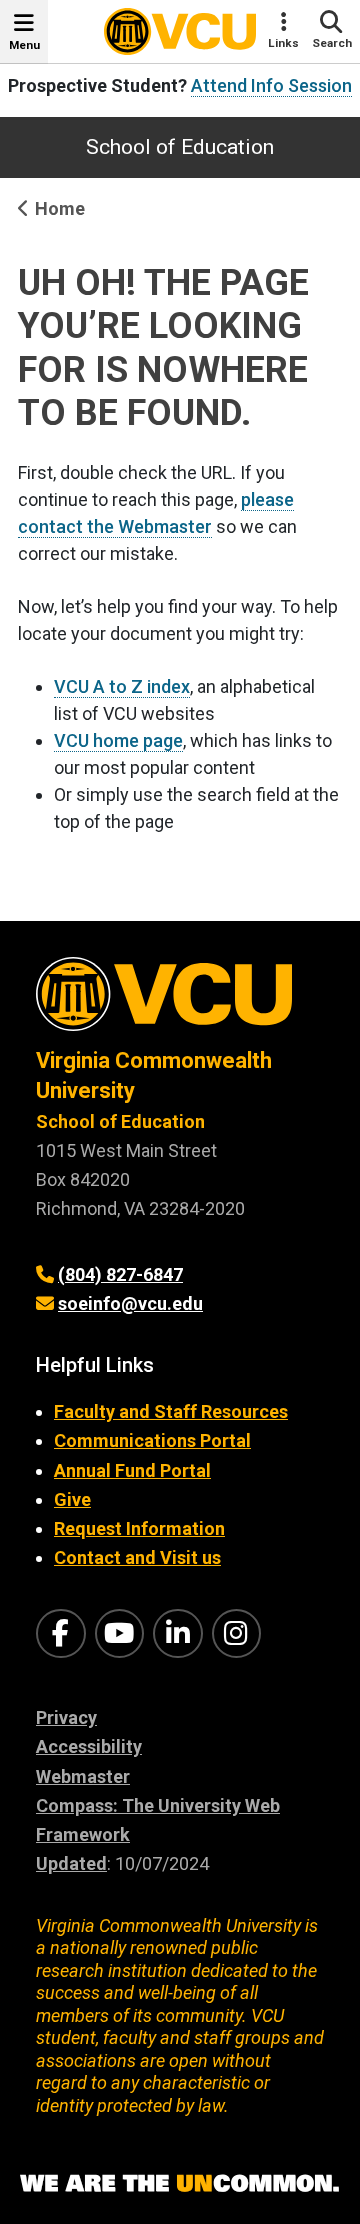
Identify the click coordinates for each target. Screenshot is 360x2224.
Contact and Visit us (137, 1557)
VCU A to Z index (122, 686)
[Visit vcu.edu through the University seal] (180, 1001)
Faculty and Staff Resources (171, 1411)
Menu (24, 45)
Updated (71, 1863)
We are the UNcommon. (180, 2184)
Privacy (66, 1717)
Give (72, 1499)
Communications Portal (152, 1440)
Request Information (139, 1528)
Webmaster (83, 1776)
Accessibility (89, 1746)
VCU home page (118, 740)
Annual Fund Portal (132, 1470)
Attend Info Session (271, 85)
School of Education (180, 147)
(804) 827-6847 (120, 1274)
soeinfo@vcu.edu (130, 1303)
